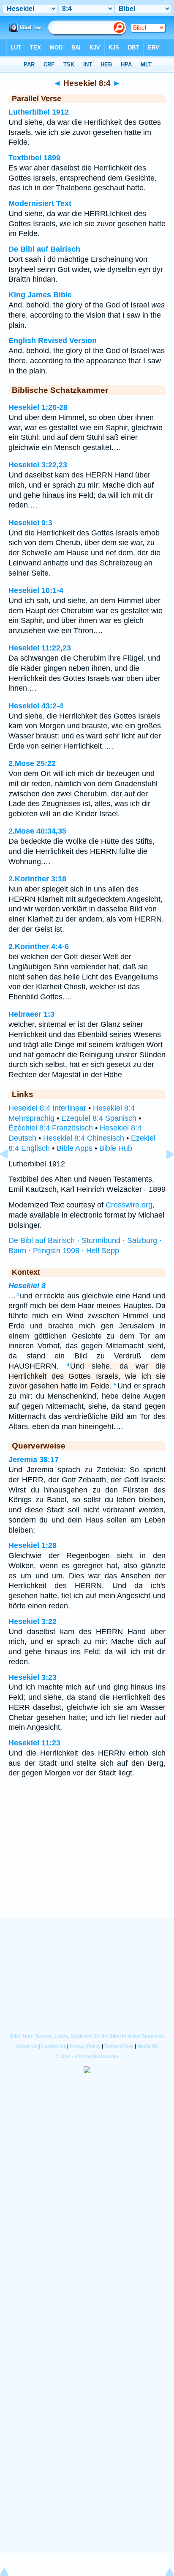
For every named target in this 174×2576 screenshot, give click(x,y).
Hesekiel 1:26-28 (38, 407)
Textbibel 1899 (34, 158)
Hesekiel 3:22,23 (38, 465)
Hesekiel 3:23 (33, 1677)
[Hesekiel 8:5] (163, 1173)
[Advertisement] (87, 1866)
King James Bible (40, 295)
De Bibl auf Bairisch (44, 249)
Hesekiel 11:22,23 (40, 648)
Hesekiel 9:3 (30, 523)
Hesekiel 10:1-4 (36, 590)
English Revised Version (53, 340)
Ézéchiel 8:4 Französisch (51, 1128)
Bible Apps (75, 1148)
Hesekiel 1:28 (33, 1545)
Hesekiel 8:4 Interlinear (47, 1108)
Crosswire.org (129, 1205)
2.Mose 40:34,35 (37, 831)
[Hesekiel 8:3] (11, 1173)
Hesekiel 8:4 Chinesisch (84, 1138)
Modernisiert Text (40, 203)
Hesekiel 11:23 (34, 1743)
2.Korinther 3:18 (37, 879)
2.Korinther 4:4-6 (39, 946)
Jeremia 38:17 (34, 1459)
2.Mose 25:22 (32, 763)
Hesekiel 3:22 (33, 1621)
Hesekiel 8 (27, 1286)
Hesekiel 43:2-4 (36, 706)
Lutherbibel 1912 (39, 112)
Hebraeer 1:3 (31, 1014)
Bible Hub (116, 1148)
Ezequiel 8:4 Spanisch (99, 1118)
